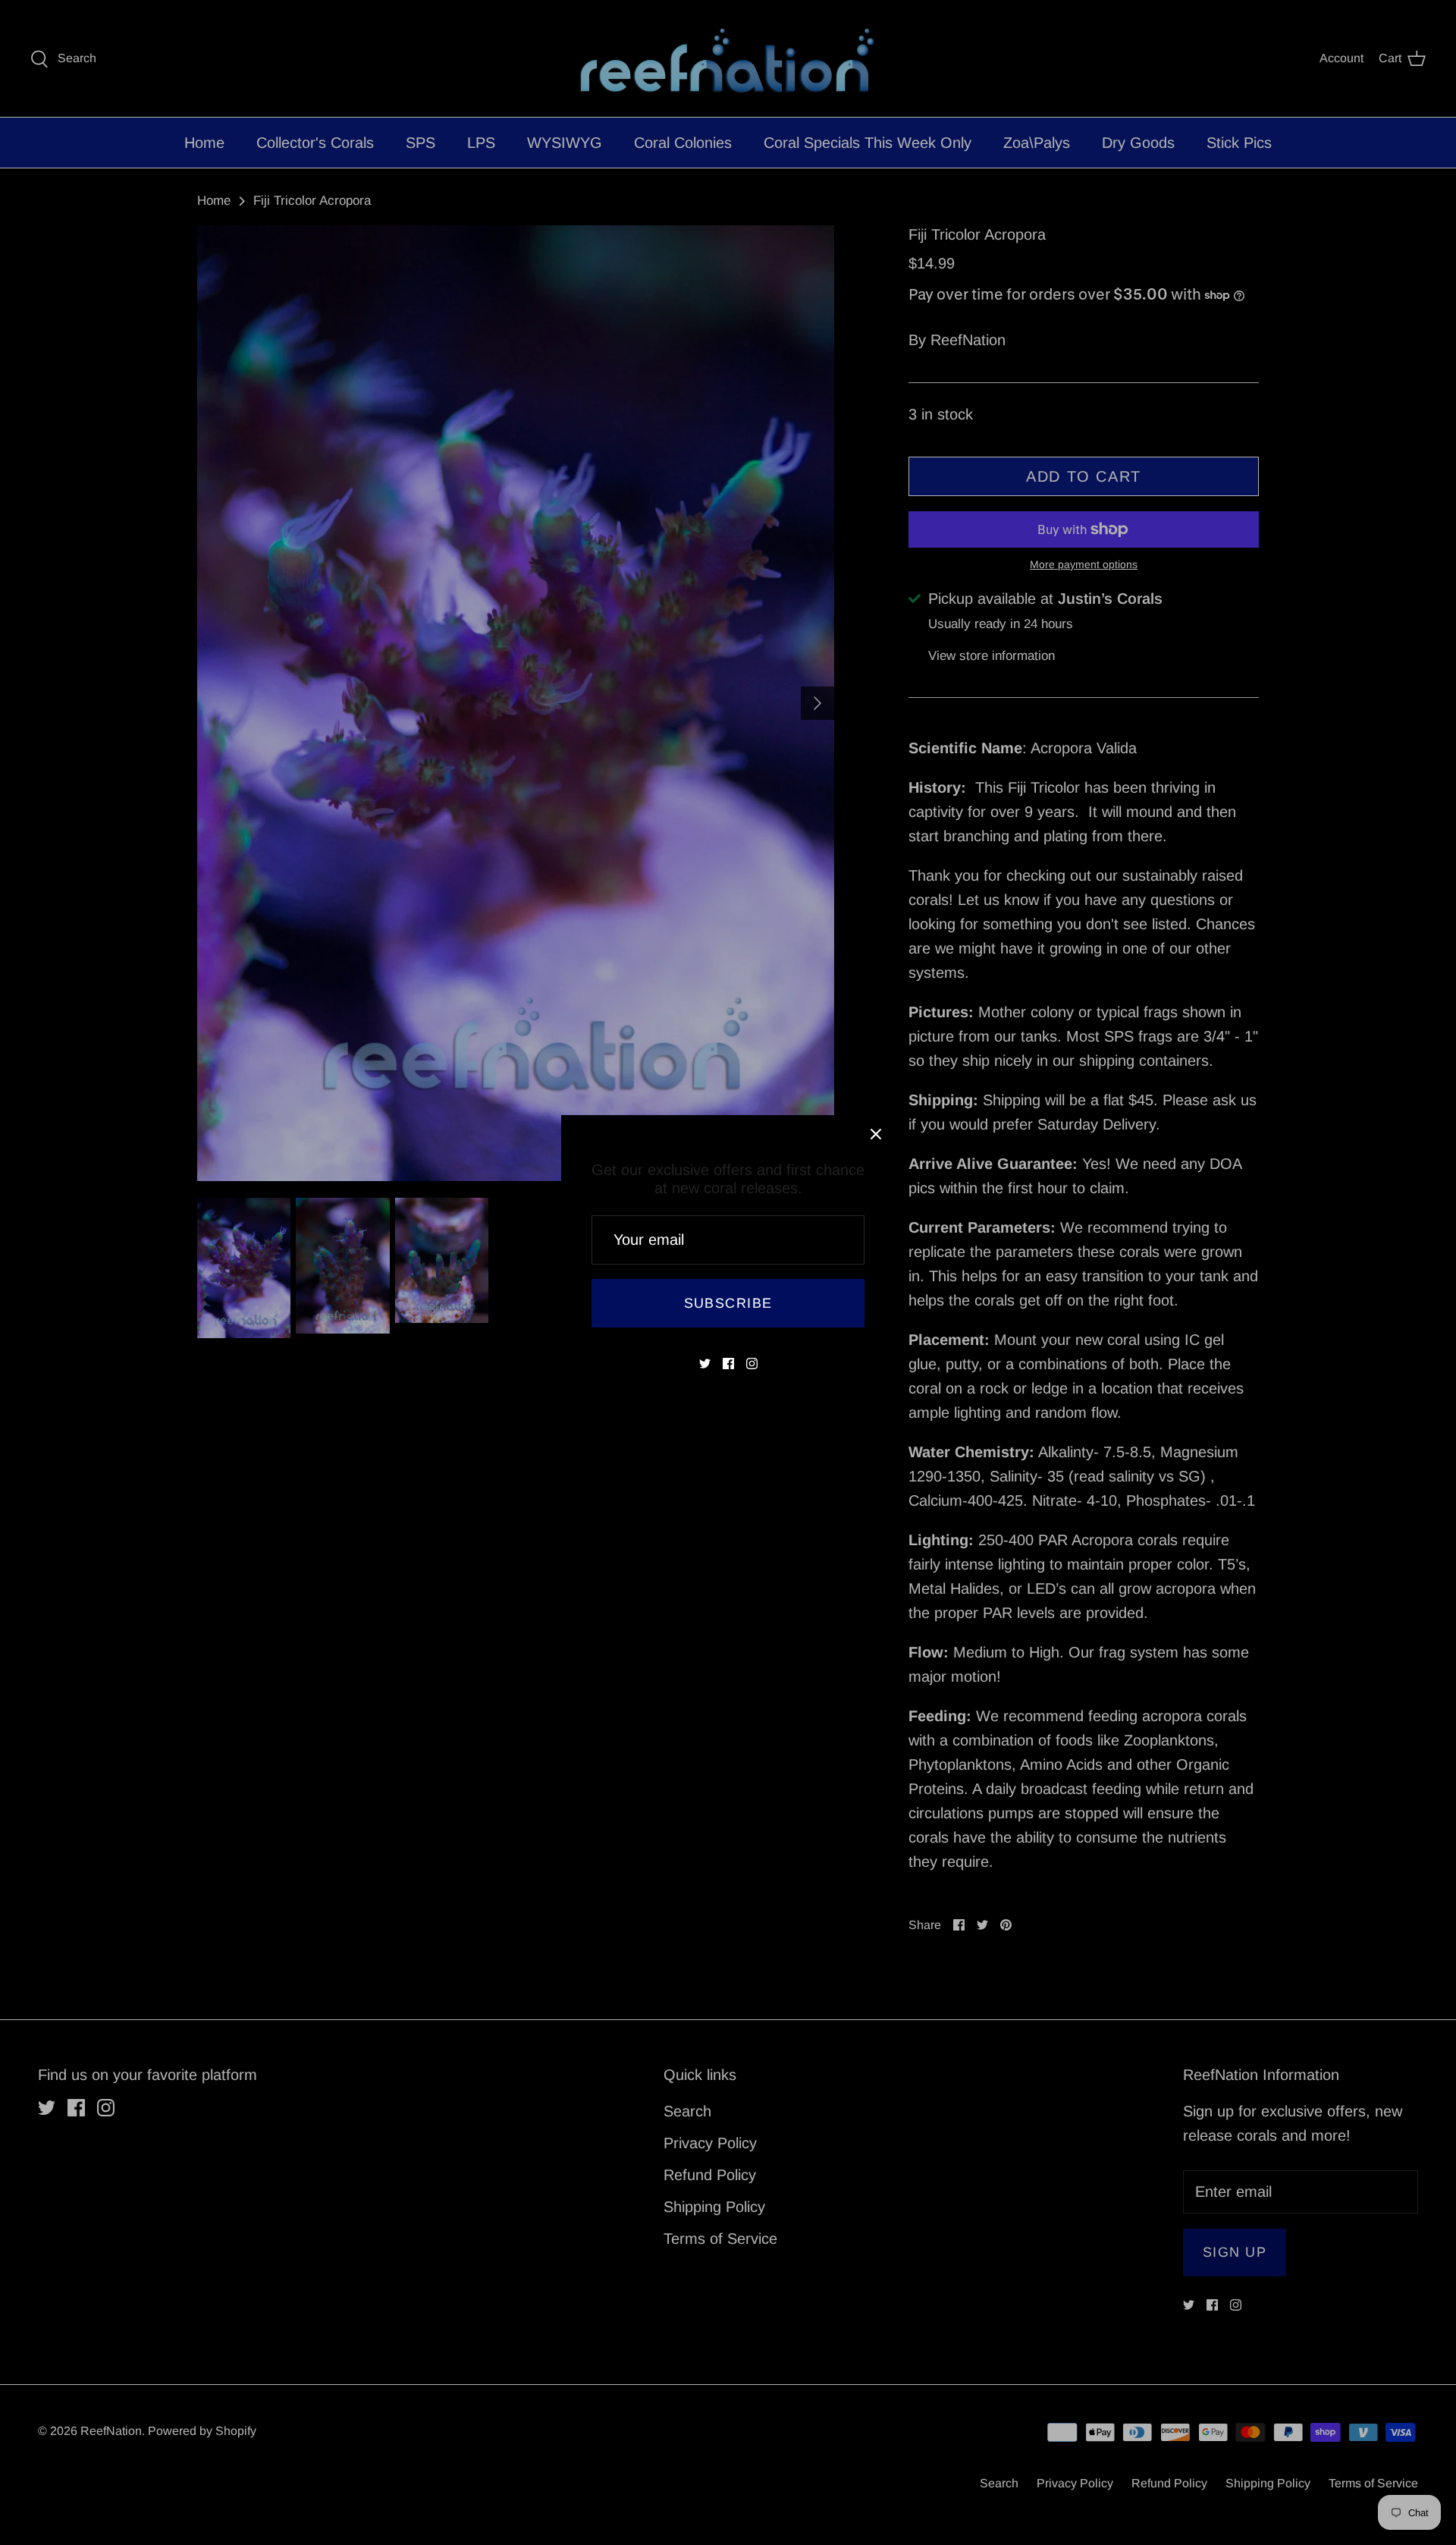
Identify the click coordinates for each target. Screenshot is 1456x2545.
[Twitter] (705, 1364)
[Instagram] (752, 1364)
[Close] (876, 1134)
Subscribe (728, 1303)
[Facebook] (728, 1364)
